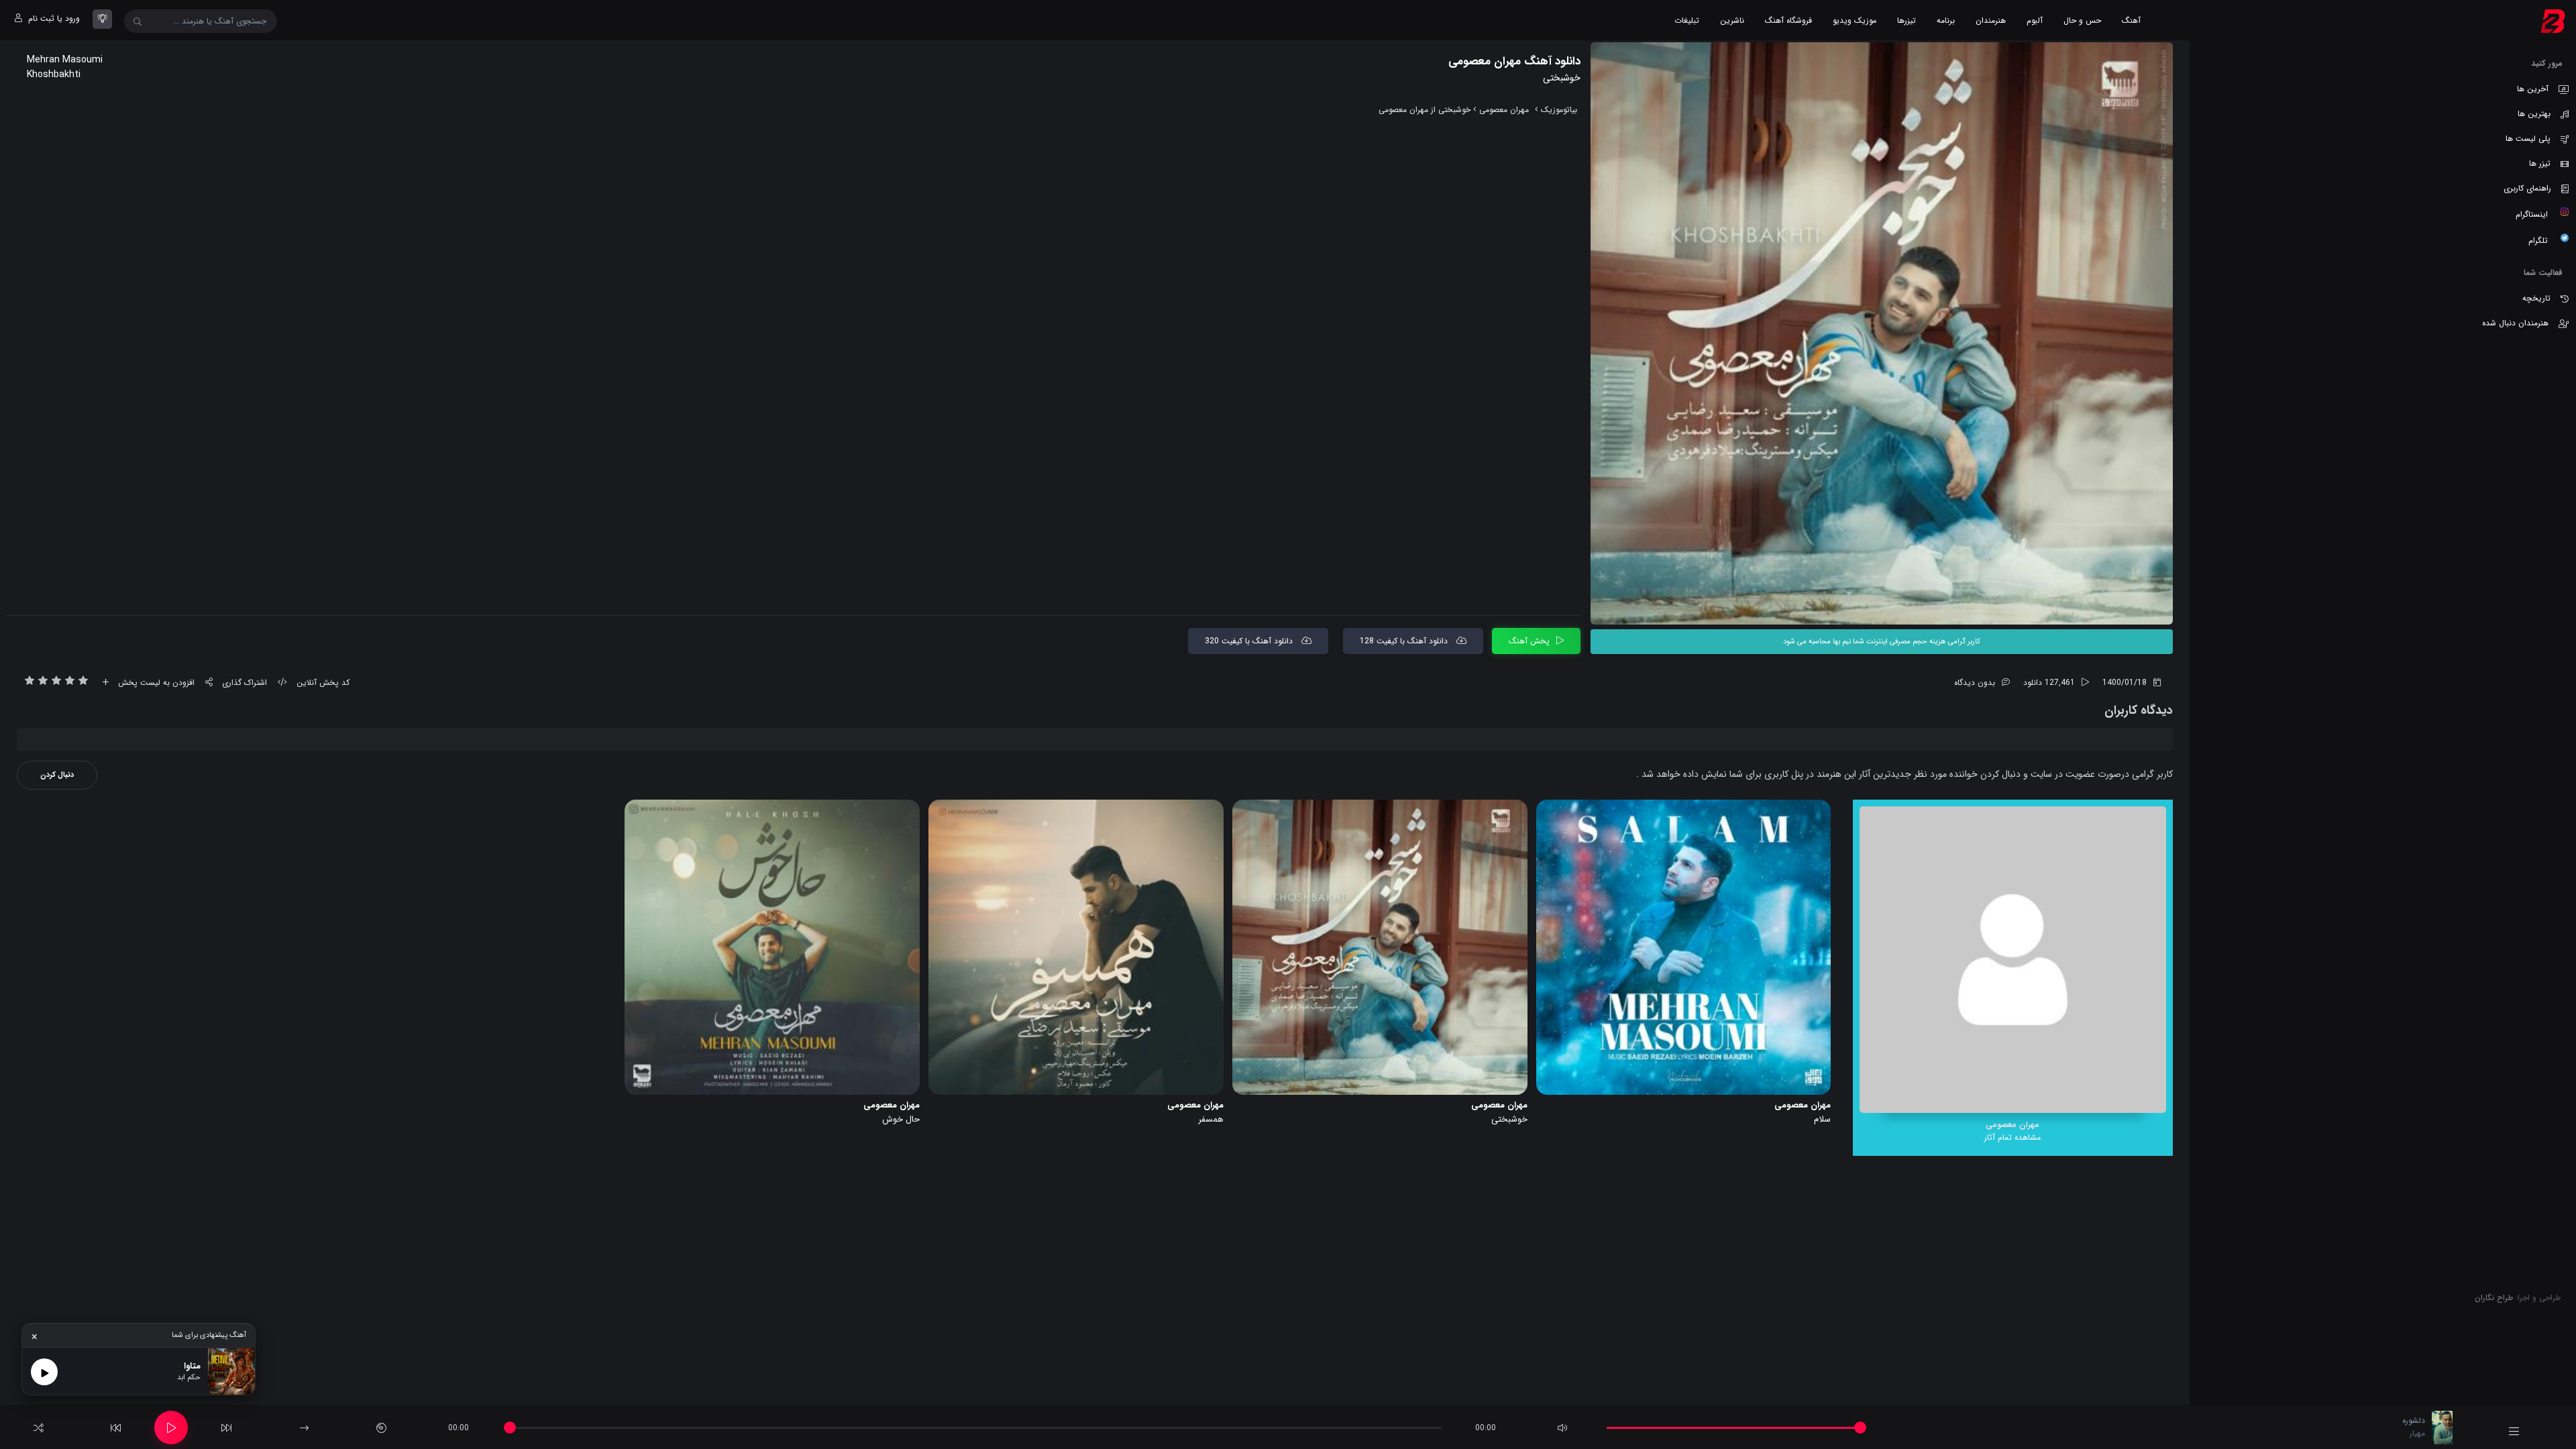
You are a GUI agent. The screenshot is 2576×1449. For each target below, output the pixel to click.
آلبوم (2035, 20)
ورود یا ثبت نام (53, 18)
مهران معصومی (1504, 110)
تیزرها (1907, 20)
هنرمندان (1991, 20)
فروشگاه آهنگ (1788, 20)
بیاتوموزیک (1559, 110)
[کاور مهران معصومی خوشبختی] (1882, 333)
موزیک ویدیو (1855, 20)
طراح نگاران (2494, 1298)
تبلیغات (1687, 20)
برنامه (1946, 20)
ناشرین (1732, 20)
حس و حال (2082, 20)
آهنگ (2131, 20)
